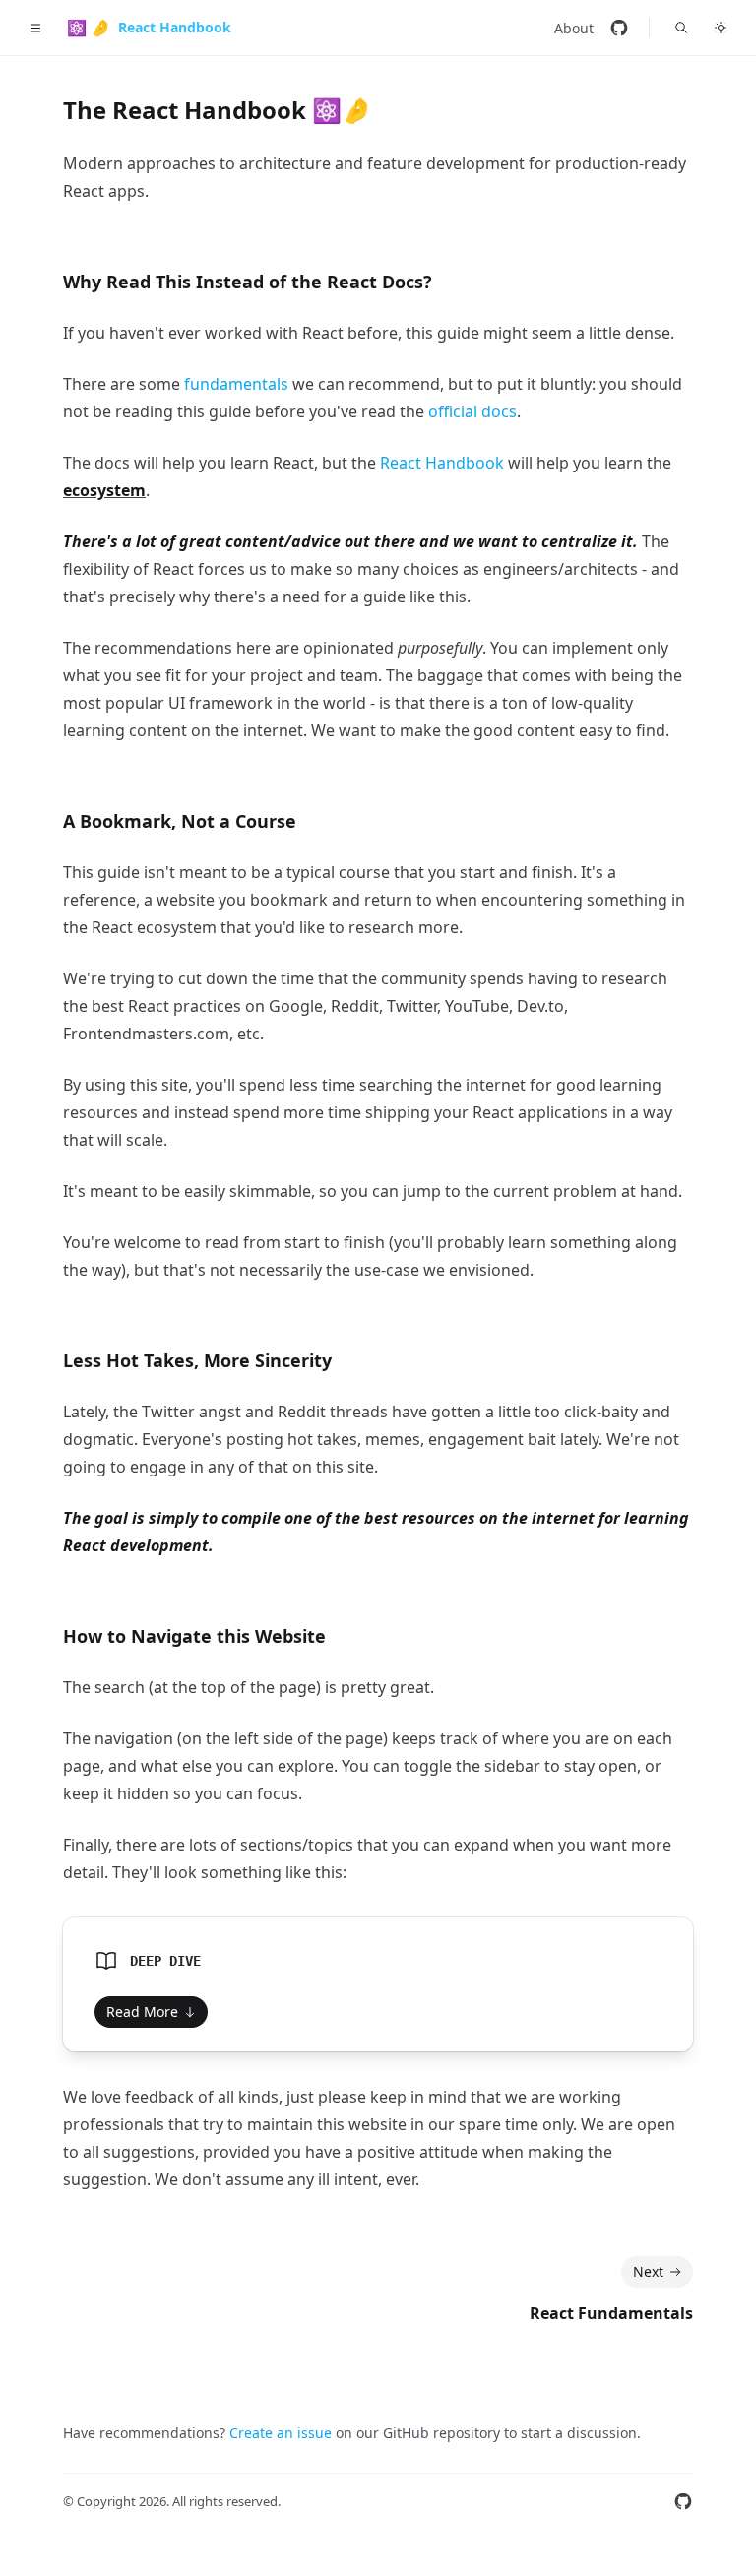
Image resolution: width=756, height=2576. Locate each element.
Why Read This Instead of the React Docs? (248, 282)
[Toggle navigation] (35, 28)
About (574, 28)
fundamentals (236, 384)
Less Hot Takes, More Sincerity (197, 1360)
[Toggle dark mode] (721, 28)
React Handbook (442, 463)
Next (648, 2271)
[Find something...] (681, 28)
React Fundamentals (611, 2313)
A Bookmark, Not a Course (180, 821)
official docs (472, 411)
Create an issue (281, 2433)
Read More (142, 2011)
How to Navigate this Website (194, 1636)
